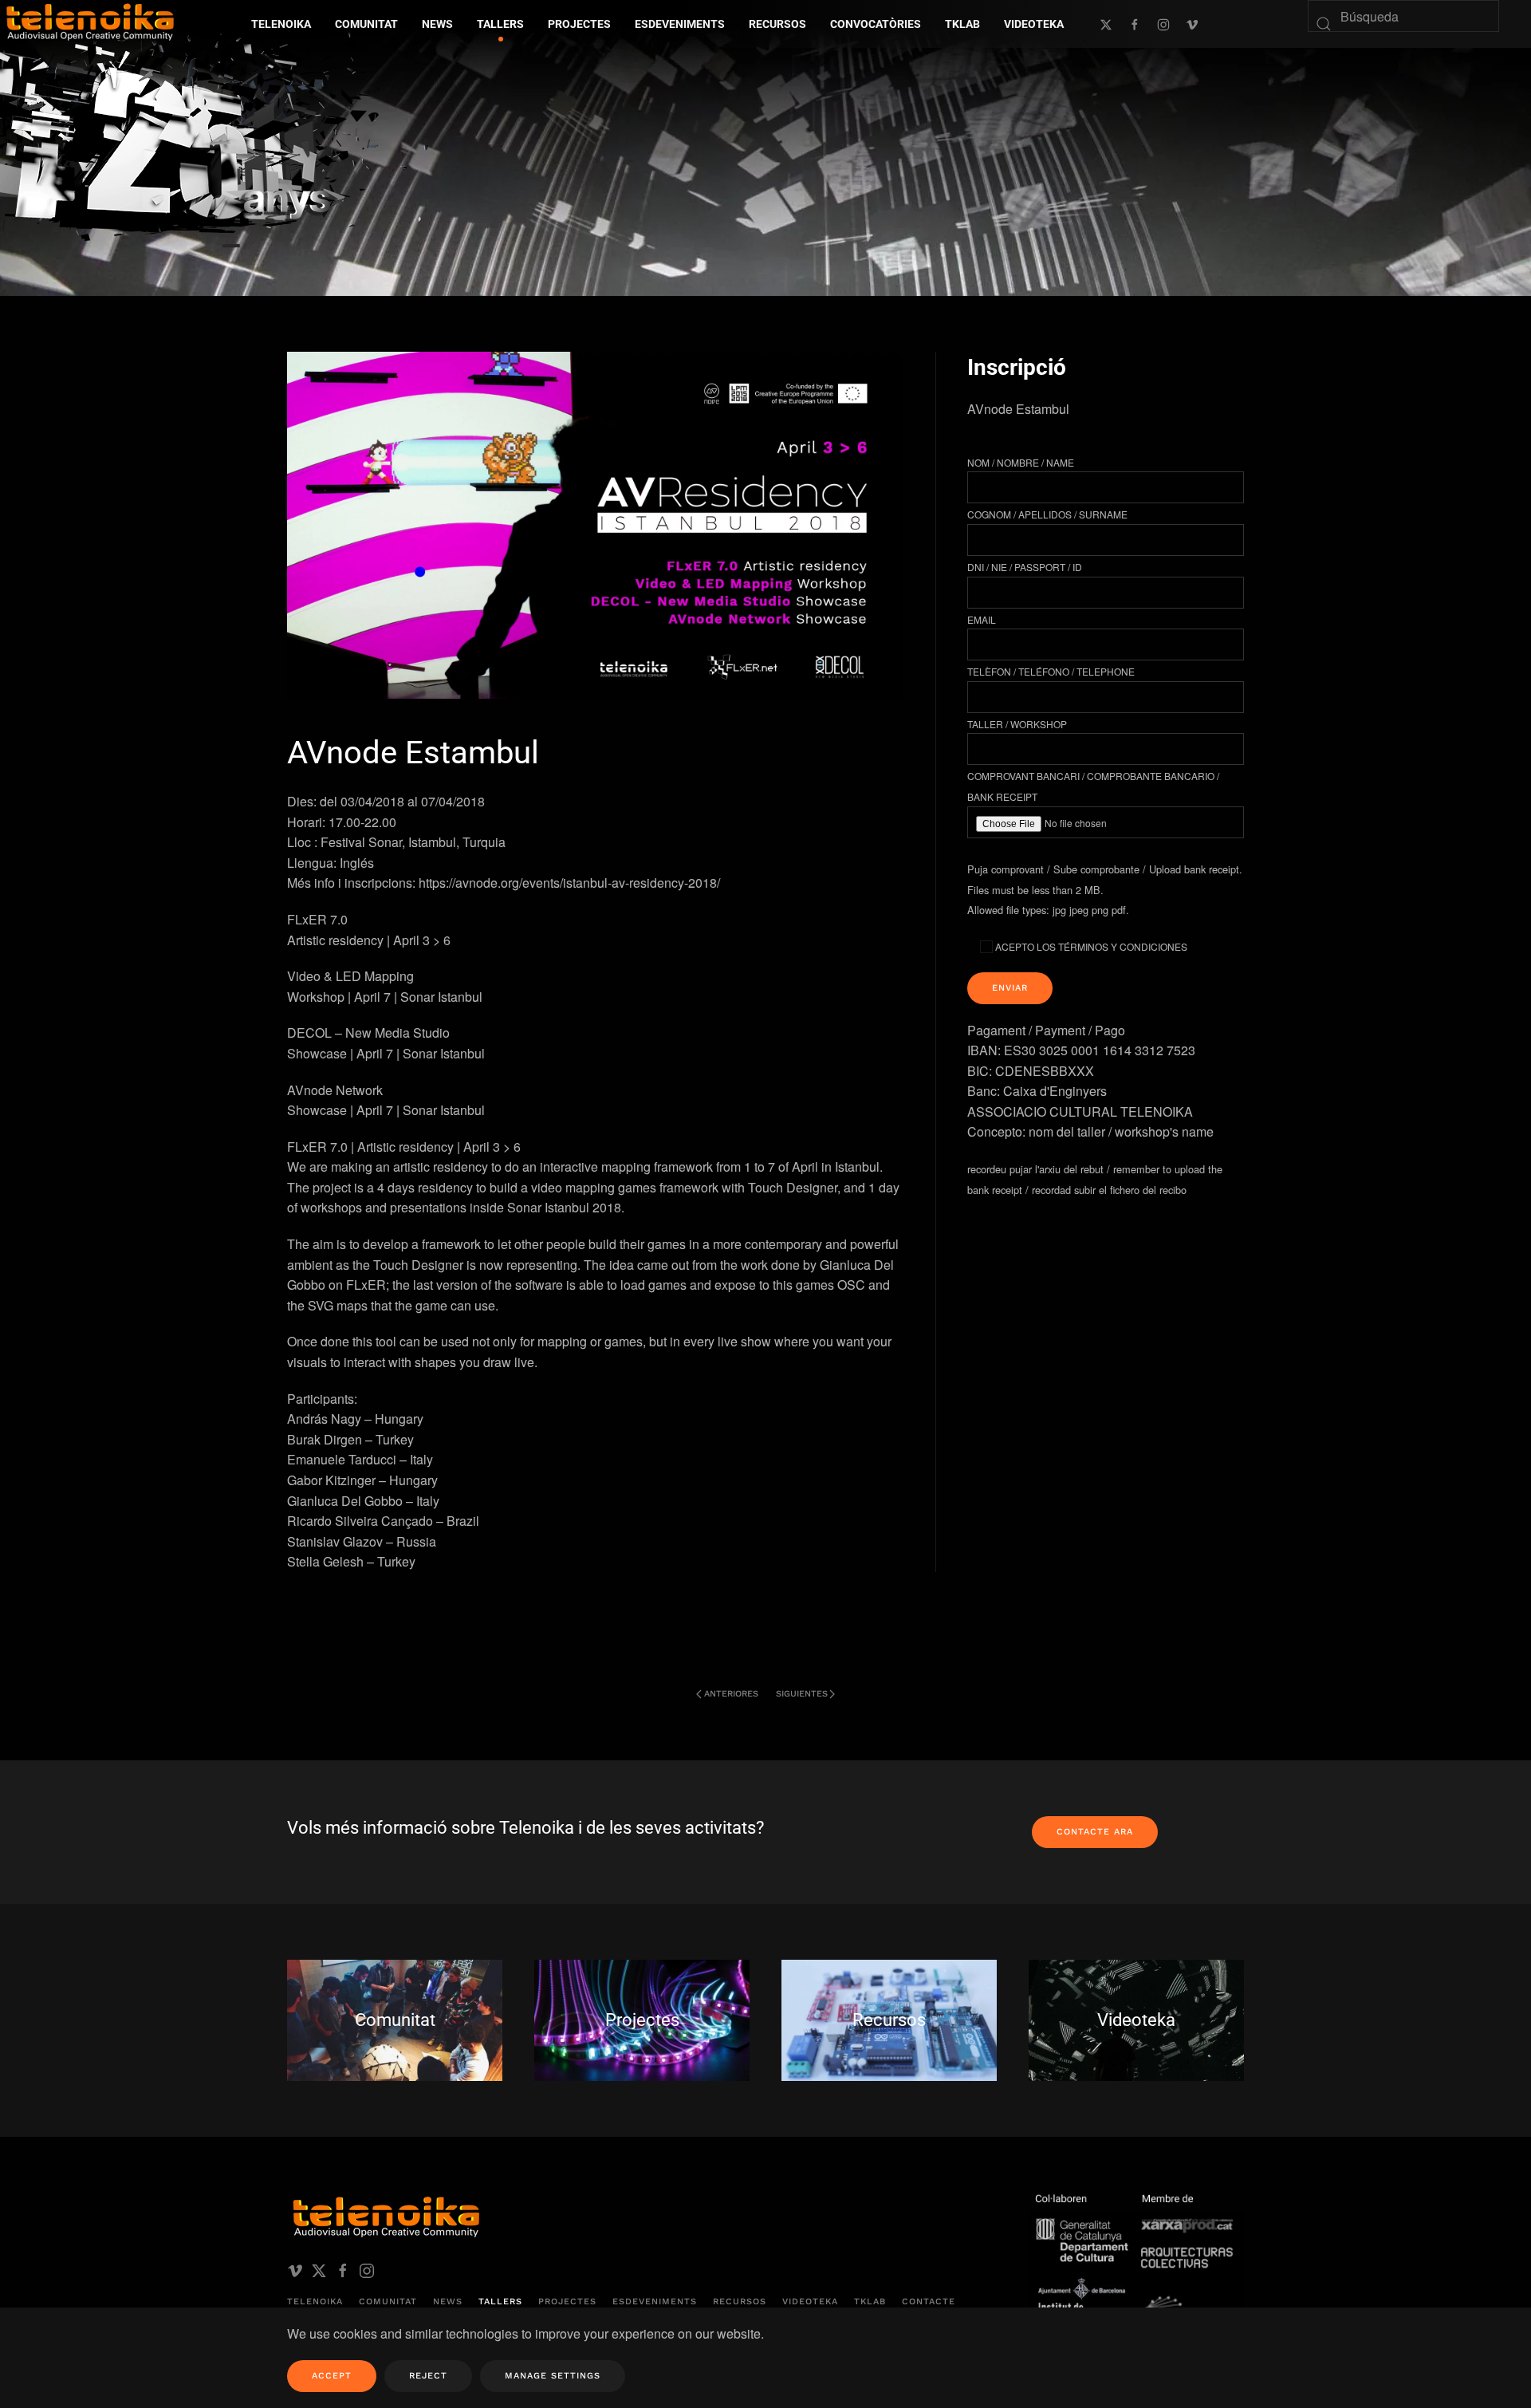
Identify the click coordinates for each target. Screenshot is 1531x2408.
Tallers (500, 24)
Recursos (740, 2302)
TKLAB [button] (962, 24)
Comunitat (388, 2302)
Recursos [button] (777, 24)
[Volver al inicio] (219, 135)
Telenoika (315, 2302)
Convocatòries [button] (876, 24)
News (448, 2302)
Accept (332, 2376)
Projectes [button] (579, 24)
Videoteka (1034, 24)
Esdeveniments (655, 2302)
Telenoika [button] (281, 24)
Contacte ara (1095, 1832)
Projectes (567, 2302)
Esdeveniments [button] (680, 24)
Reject (428, 2376)
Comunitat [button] (366, 24)
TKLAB (870, 2302)
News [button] (437, 24)
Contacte (929, 2302)
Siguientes (802, 1694)
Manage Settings (553, 2376)
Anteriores (731, 1694)
